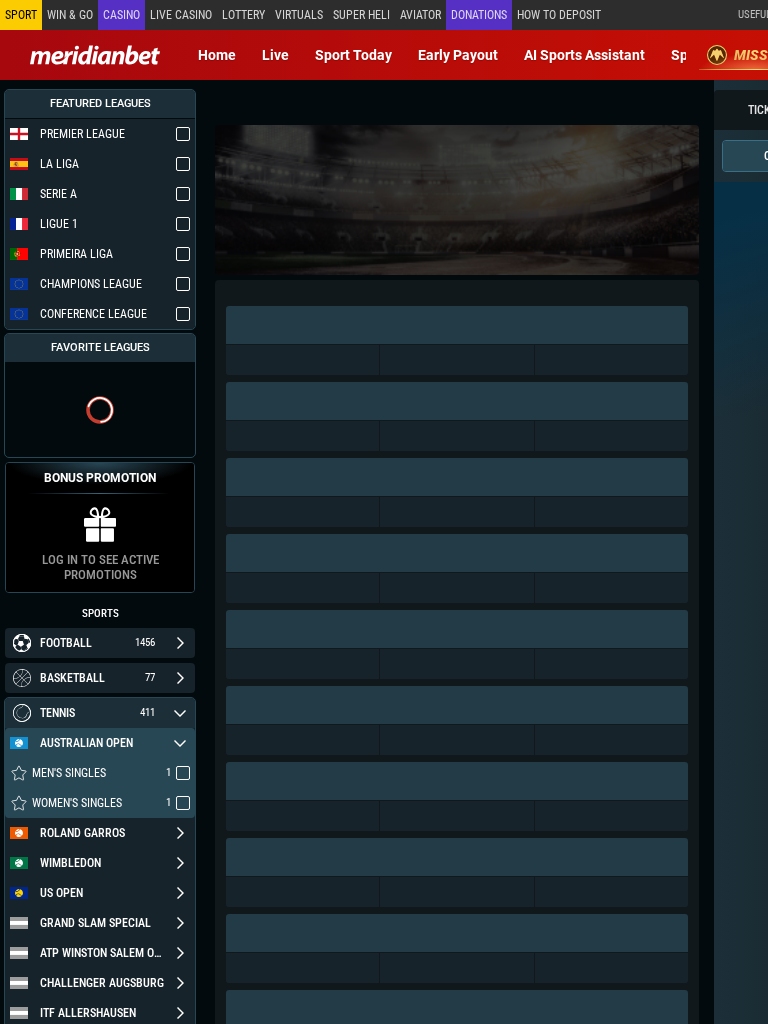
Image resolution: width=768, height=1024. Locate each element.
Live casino (181, 15)
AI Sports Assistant (584, 55)
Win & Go (70, 15)
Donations (479, 15)
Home (217, 55)
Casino (121, 15)
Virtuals (299, 15)
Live (275, 55)
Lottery (243, 15)
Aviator (420, 15)
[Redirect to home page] (95, 55)
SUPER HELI (361, 15)
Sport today (353, 55)
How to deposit (559, 15)
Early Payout (458, 55)
